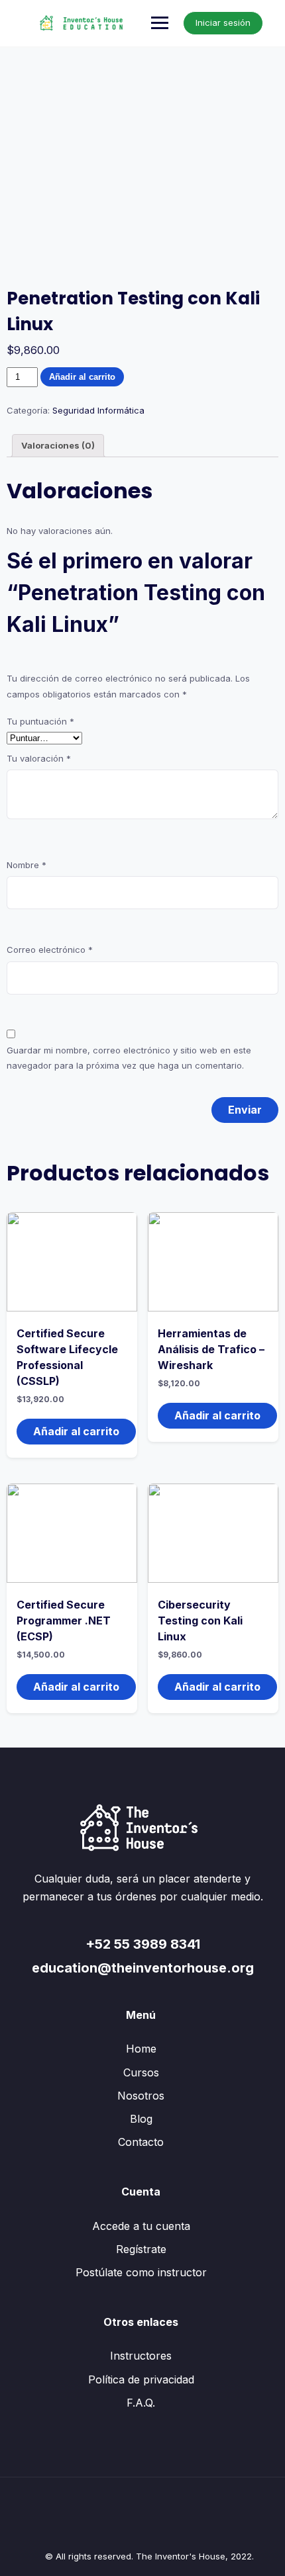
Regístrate (141, 2249)
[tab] (58, 446)
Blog (141, 2119)
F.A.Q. (141, 2403)
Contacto (141, 2142)
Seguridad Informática (98, 410)
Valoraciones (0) (58, 445)
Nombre (27, 865)
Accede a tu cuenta (141, 2226)
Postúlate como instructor (141, 2272)
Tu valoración (39, 758)
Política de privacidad (141, 2379)
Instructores (141, 2356)
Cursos (141, 2072)
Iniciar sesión (223, 22)
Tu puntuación (40, 721)
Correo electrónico (50, 950)
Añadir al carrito (82, 377)
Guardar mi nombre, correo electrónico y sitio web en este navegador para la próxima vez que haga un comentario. (129, 1058)
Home (141, 2049)
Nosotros (141, 2096)
